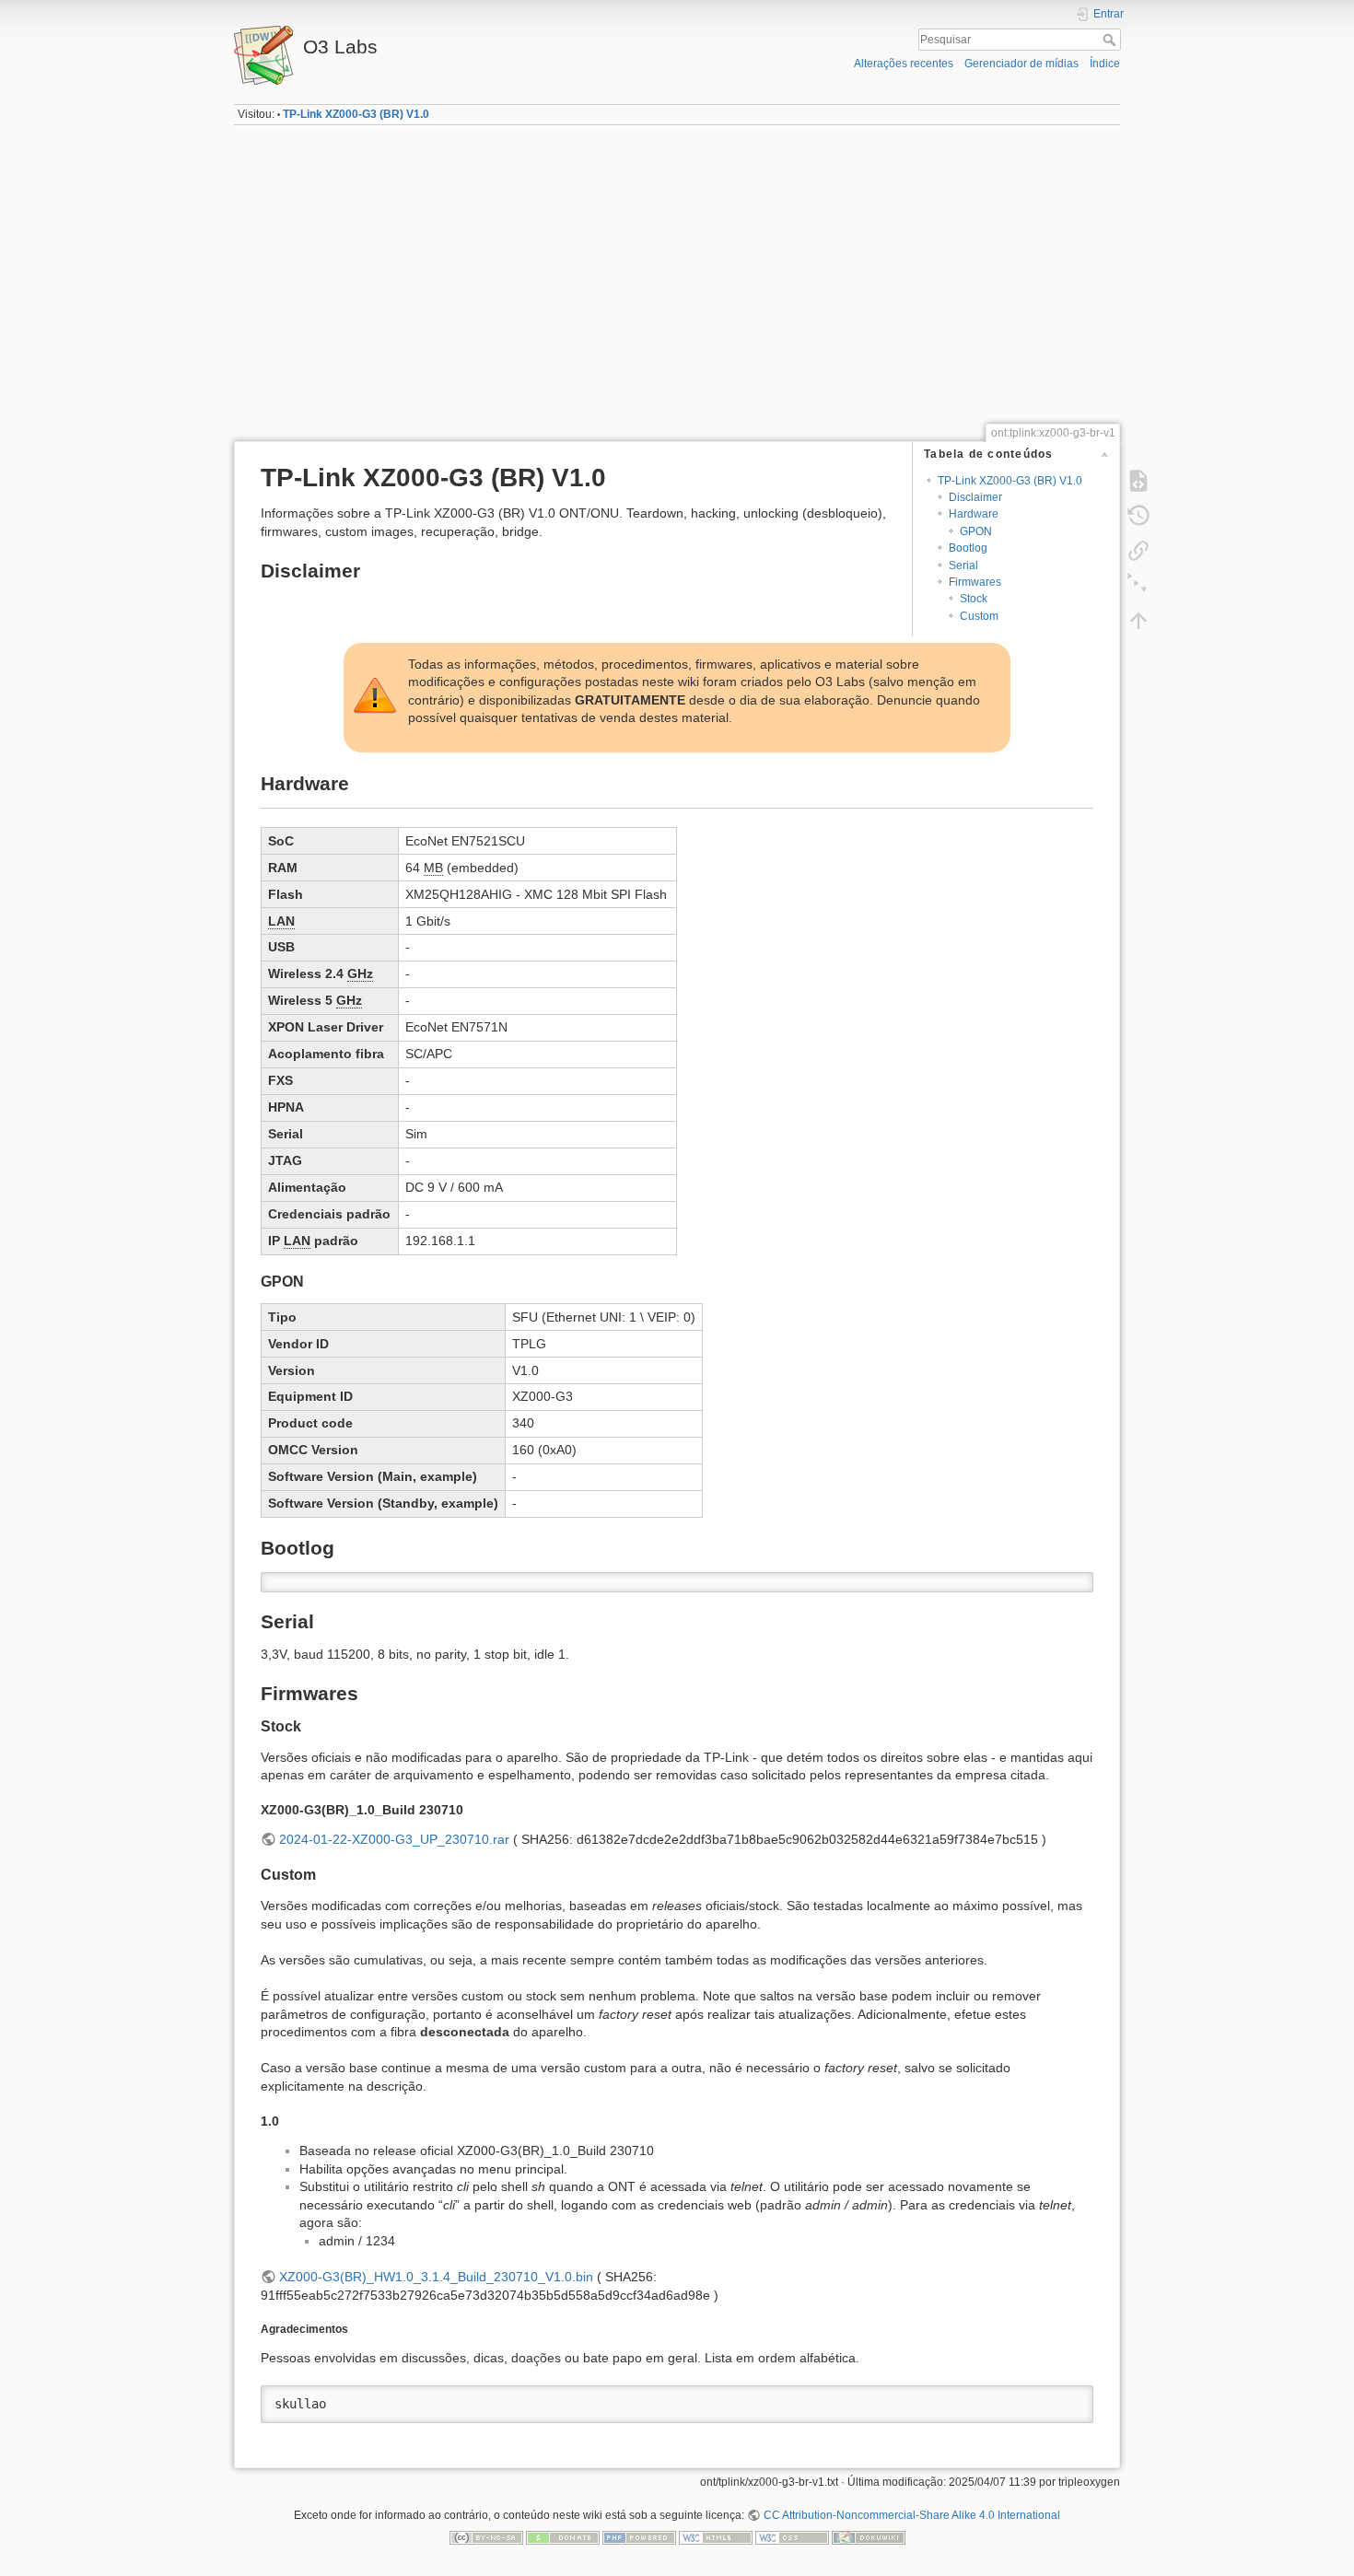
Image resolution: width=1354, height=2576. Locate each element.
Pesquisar (1111, 40)
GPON (976, 531)
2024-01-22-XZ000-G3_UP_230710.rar (394, 1839)
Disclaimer (975, 497)
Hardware (974, 514)
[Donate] (563, 2537)
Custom (979, 616)
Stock (974, 599)
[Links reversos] (1138, 551)
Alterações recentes (904, 64)
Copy (1068, 1586)
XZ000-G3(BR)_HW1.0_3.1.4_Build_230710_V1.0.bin (436, 2277)
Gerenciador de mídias (1021, 64)
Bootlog (968, 548)
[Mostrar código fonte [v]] (1138, 481)
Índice (1105, 64)
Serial (963, 565)
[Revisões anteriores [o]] (1138, 516)
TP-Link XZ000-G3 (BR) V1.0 (356, 114)
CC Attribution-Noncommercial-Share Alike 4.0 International (911, 2515)
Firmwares (975, 582)
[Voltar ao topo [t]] (1138, 621)
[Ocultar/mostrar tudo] (1138, 586)
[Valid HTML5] (716, 2537)
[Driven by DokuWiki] (869, 2537)
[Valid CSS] (792, 2537)
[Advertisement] (677, 280)
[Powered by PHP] (639, 2537)
